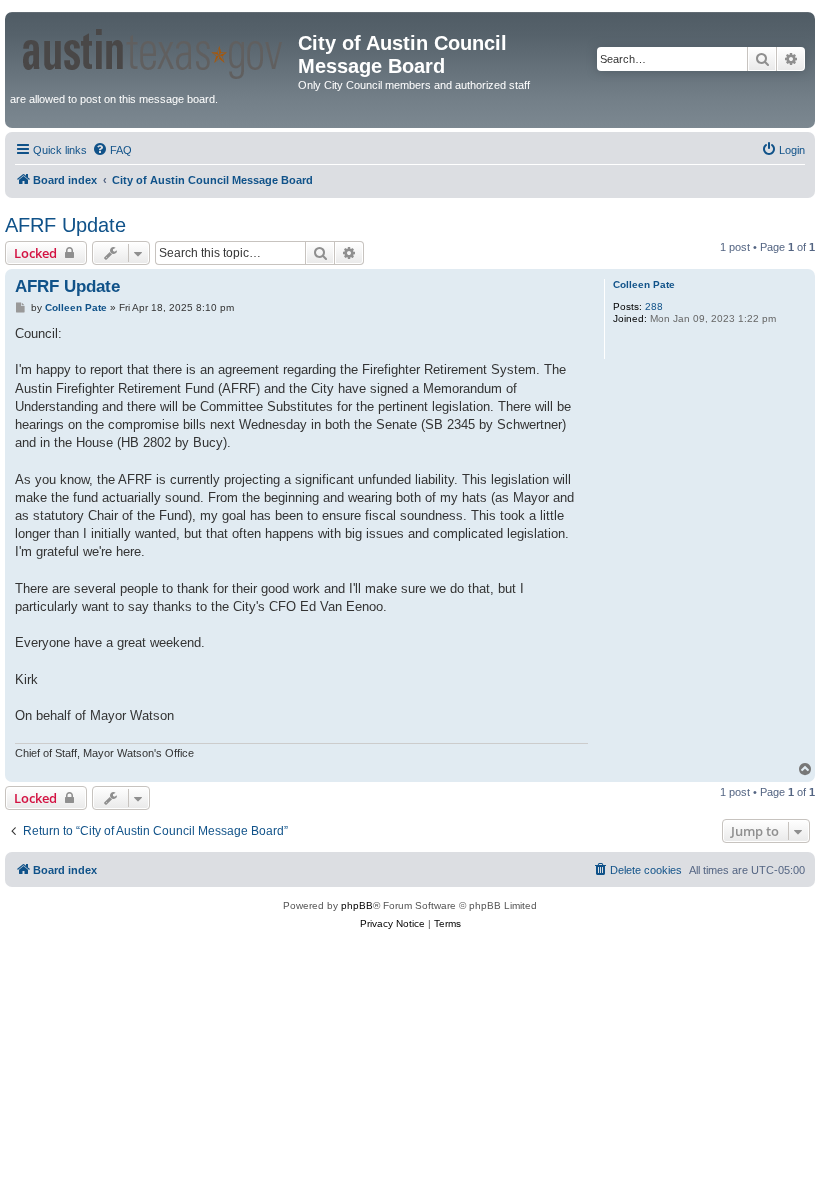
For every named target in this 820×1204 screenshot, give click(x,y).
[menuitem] (112, 150)
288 (654, 306)
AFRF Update (65, 225)
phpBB (357, 905)
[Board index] (154, 50)
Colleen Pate (644, 284)
